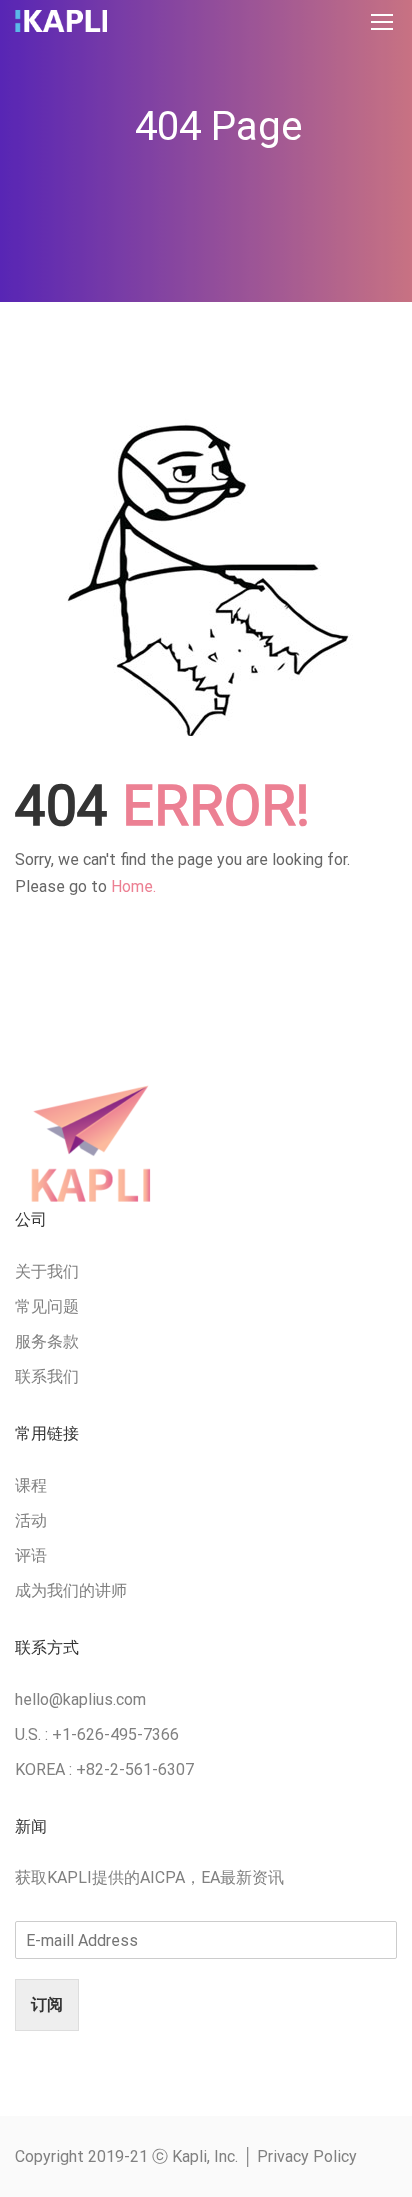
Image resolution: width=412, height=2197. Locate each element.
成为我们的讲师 (71, 1590)
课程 (31, 1485)
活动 (31, 1520)
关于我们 (47, 1271)
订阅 (47, 2004)
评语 (31, 1555)
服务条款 (47, 1341)
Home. (133, 886)
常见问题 (47, 1306)
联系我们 (47, 1376)
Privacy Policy (307, 2156)
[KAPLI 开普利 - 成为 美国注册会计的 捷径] (61, 26)
